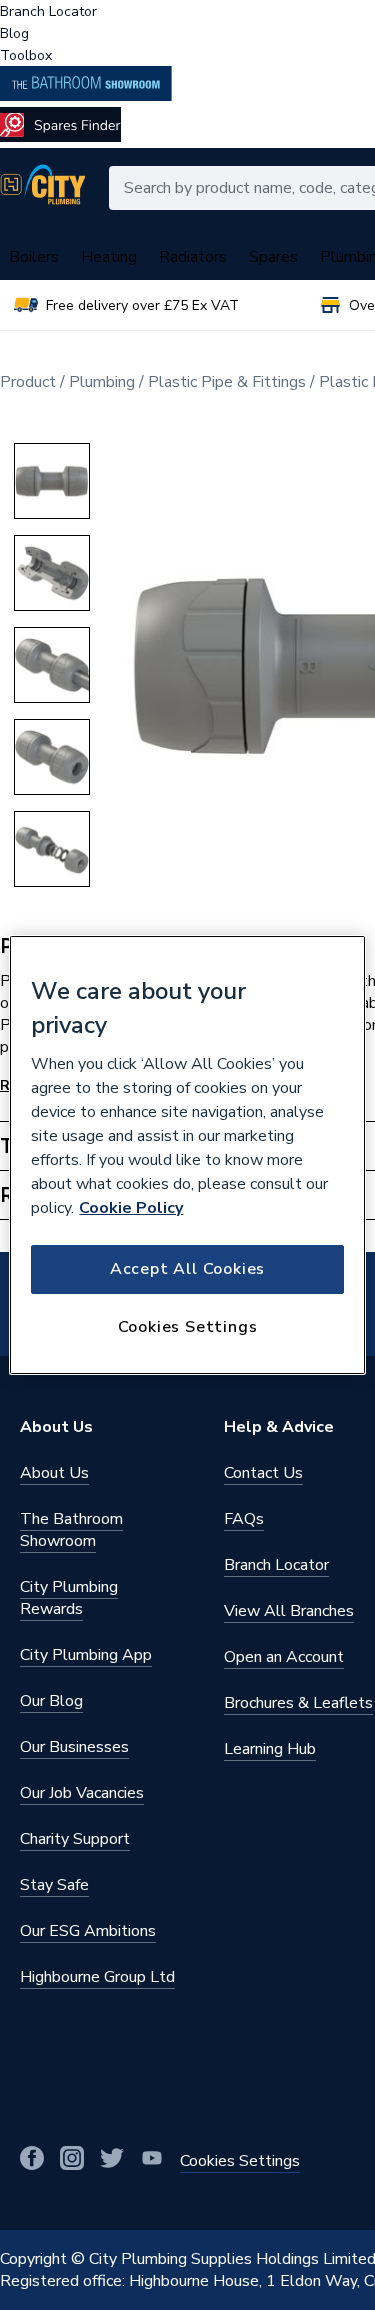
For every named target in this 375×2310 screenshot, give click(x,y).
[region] (187, 1155)
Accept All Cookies (187, 1269)
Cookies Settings (188, 1327)
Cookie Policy (131, 1208)
